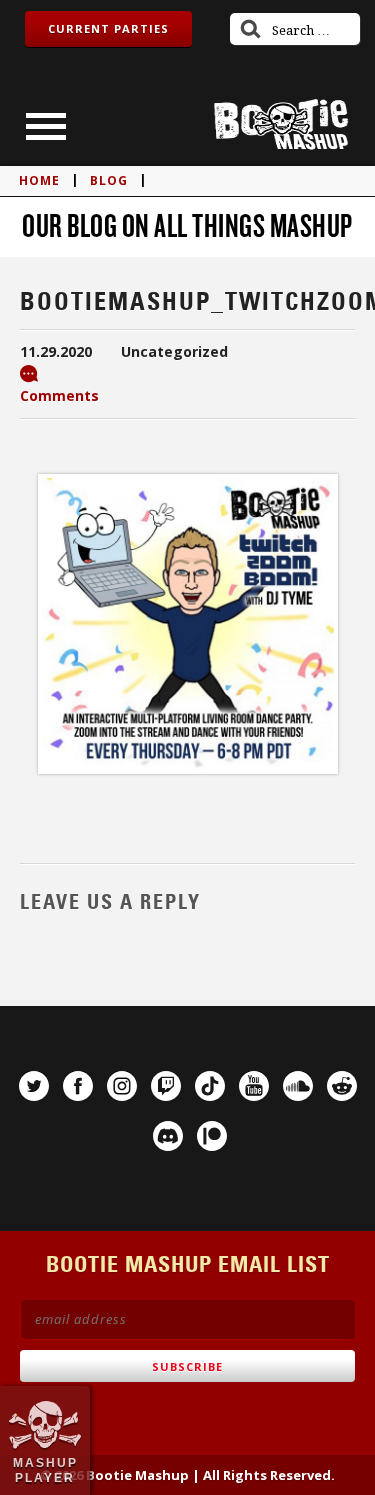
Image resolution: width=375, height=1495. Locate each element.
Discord (168, 1136)
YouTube (254, 1086)
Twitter (34, 1086)
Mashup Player (45, 1470)
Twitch (166, 1086)
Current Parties (108, 28)
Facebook (78, 1086)
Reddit (342, 1086)
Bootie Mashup (281, 124)
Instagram (122, 1086)
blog (109, 180)
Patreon (212, 1136)
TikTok (210, 1086)
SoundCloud (298, 1086)
